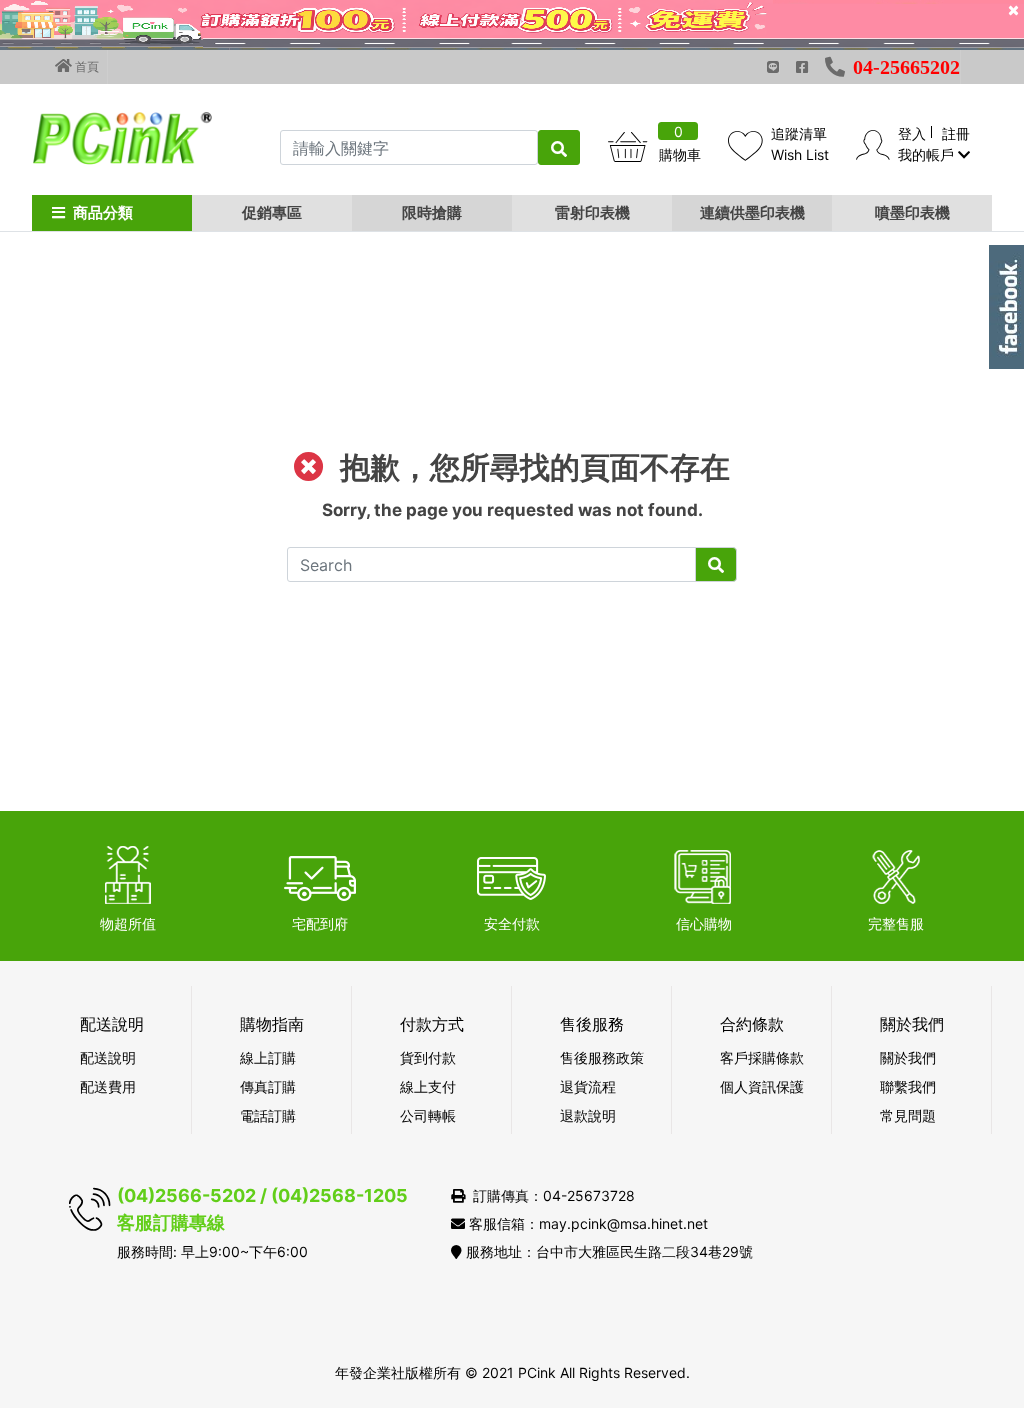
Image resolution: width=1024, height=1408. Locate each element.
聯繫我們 (908, 1086)
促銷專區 (272, 212)
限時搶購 (432, 212)
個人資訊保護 (762, 1086)
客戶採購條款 (762, 1057)
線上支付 (428, 1086)
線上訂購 (268, 1057)
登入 (912, 133)
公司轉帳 (428, 1115)
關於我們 (908, 1057)
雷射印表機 (592, 212)
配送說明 (108, 1057)
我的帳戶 (928, 154)
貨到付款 (428, 1057)
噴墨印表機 (912, 212)
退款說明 (588, 1115)
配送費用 (108, 1086)
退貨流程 (588, 1086)
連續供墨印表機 (752, 212)
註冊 (956, 133)
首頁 (85, 66)
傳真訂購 (268, 1086)
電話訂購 (268, 1115)
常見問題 (908, 1115)
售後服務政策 (602, 1057)
